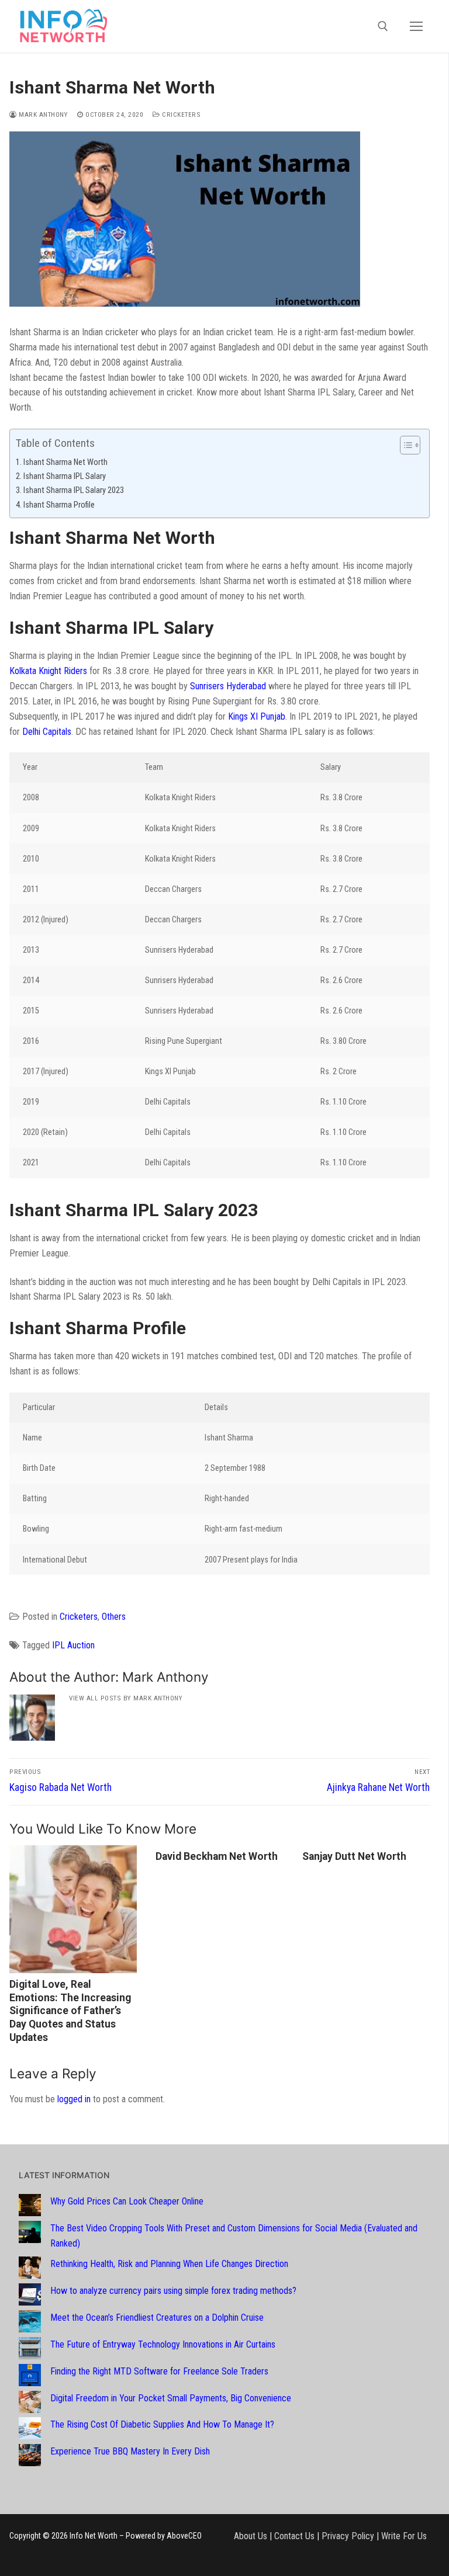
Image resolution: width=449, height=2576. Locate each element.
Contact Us (294, 2536)
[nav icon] (416, 26)
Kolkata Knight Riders (48, 671)
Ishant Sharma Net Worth (65, 462)
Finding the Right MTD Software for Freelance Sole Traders (159, 2371)
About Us (251, 2536)
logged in (74, 2099)
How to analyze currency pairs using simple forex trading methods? (173, 2291)
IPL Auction (73, 1645)
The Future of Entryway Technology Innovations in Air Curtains (163, 2344)
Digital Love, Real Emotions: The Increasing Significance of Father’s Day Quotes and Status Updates (70, 2011)
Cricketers (180, 114)
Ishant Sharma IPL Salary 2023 (74, 490)
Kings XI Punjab (257, 716)
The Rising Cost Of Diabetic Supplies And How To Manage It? (162, 2424)
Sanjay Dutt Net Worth (354, 1856)
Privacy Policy (348, 2536)
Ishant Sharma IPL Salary (65, 476)
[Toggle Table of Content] (404, 445)
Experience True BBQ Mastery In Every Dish (130, 2451)
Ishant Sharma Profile (59, 505)
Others (114, 1617)
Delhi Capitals (47, 732)
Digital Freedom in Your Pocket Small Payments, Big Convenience (171, 2398)
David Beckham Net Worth (217, 1856)
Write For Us (404, 2536)
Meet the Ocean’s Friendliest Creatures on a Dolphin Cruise (157, 2318)
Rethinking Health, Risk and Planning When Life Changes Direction (169, 2264)
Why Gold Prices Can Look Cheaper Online (127, 2201)
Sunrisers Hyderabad (228, 686)
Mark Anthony (42, 114)
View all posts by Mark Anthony (126, 1698)
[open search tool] (383, 26)
